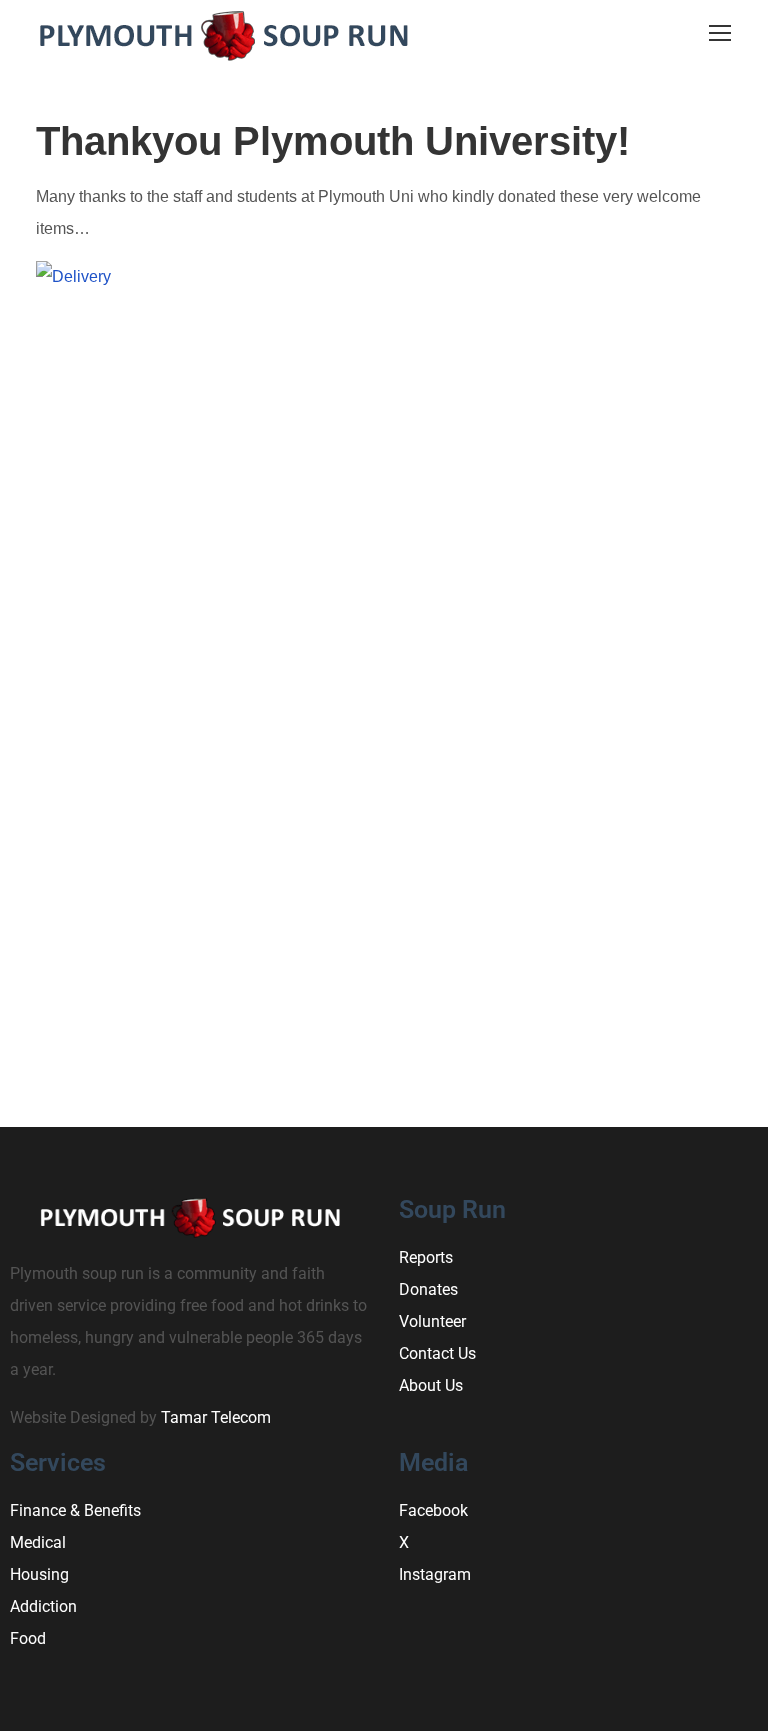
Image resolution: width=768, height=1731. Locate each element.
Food (28, 1638)
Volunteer (432, 1321)
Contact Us (437, 1353)
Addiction (43, 1606)
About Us (431, 1385)
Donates (428, 1289)
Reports (426, 1257)
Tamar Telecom (216, 1417)
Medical (38, 1542)
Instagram (435, 1574)
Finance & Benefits (75, 1510)
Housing (39, 1574)
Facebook (433, 1510)
